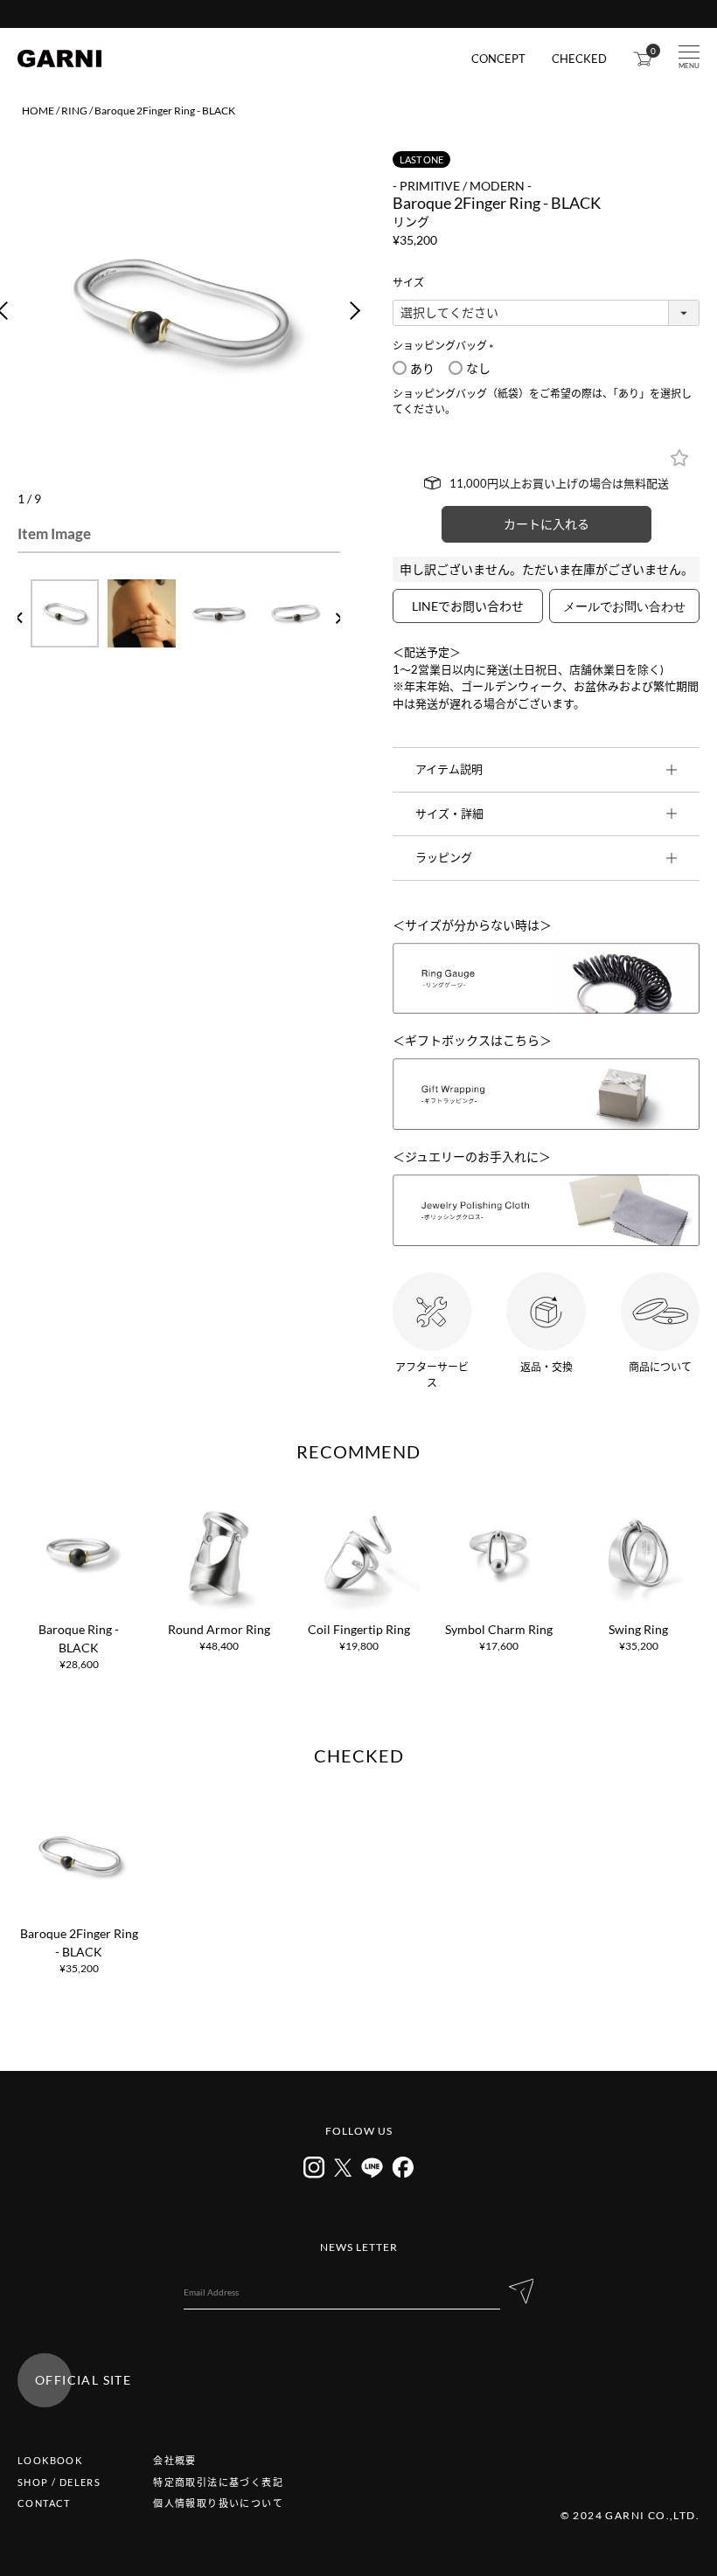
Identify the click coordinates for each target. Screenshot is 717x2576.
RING (74, 111)
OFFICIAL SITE (83, 2380)
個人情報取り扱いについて (218, 2503)
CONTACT (44, 2503)
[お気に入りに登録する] (679, 458)
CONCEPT (498, 59)
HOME (38, 111)
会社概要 (175, 2460)
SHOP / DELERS (59, 2482)
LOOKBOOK (50, 2460)
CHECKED (579, 59)
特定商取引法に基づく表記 (218, 2482)
